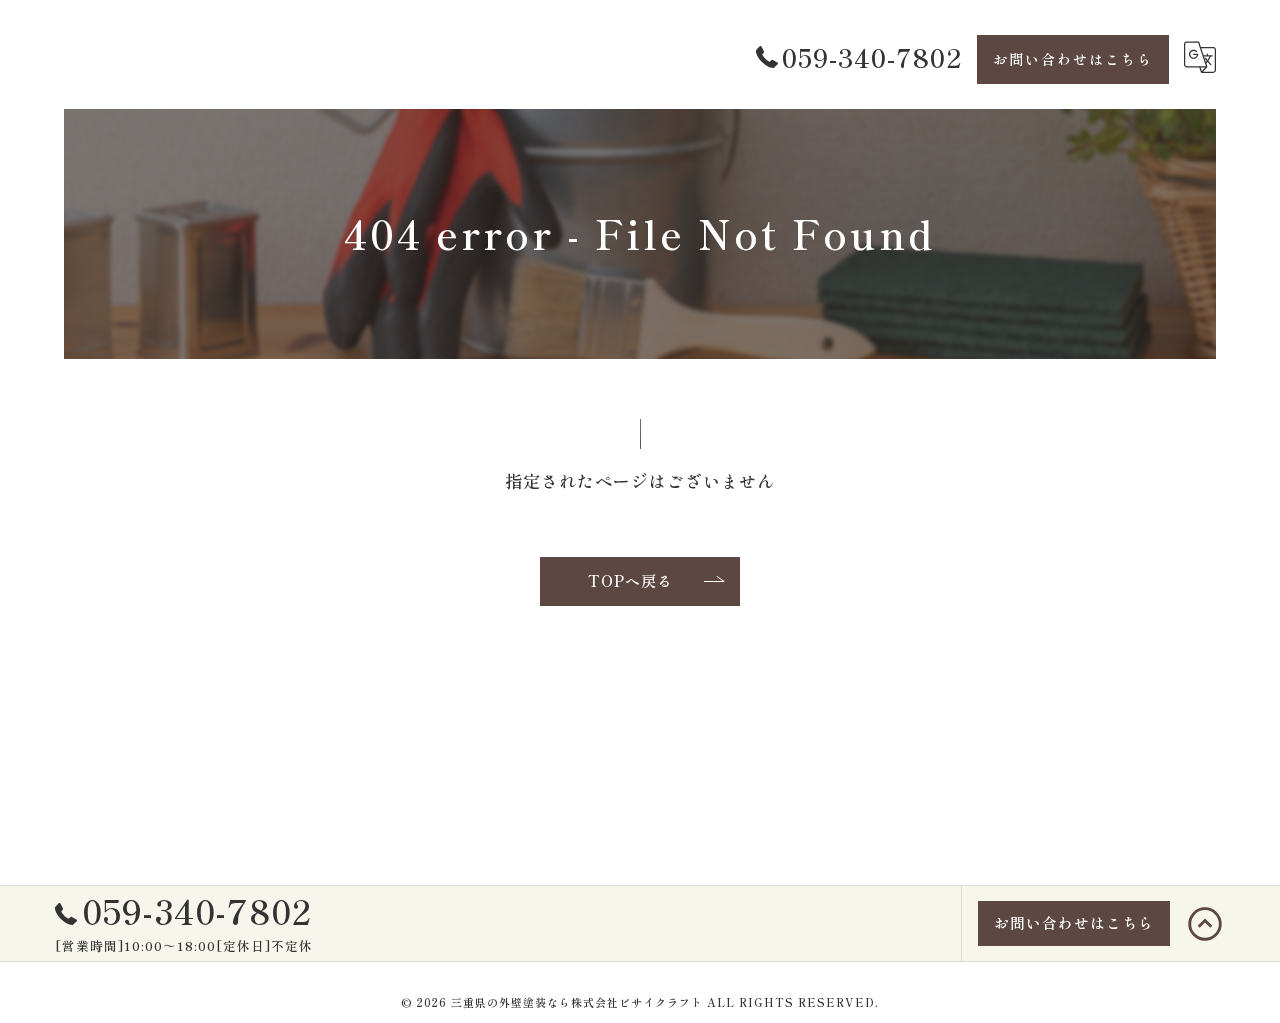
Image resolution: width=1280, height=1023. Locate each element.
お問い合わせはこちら (1073, 59)
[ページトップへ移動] (1205, 924)
